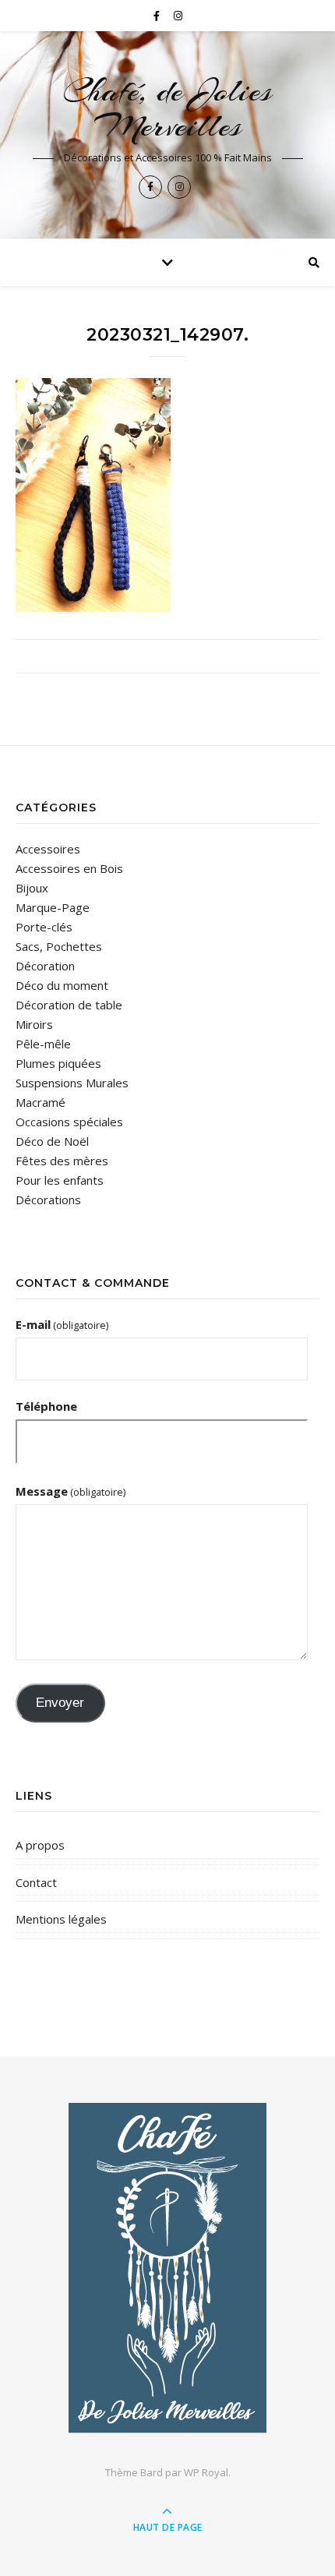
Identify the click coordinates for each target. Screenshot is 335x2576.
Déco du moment (62, 985)
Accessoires (48, 849)
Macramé (41, 1102)
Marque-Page (53, 907)
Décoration (45, 966)
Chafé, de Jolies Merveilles (167, 108)
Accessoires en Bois (69, 868)
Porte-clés (44, 927)
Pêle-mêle (43, 1044)
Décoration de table (69, 1005)
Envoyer (60, 1703)
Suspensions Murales (72, 1083)
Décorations (48, 1200)
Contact (36, 1882)
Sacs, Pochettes (59, 946)
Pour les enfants (60, 1180)
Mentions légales (61, 1919)
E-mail (62, 1324)
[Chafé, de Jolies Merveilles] (167, 2268)
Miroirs (34, 1024)
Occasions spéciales (69, 1122)
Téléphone (46, 1406)
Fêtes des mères (62, 1161)
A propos (40, 1845)
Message (71, 1491)
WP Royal (206, 2472)
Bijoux (32, 888)
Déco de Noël (52, 1141)
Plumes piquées (58, 1063)
